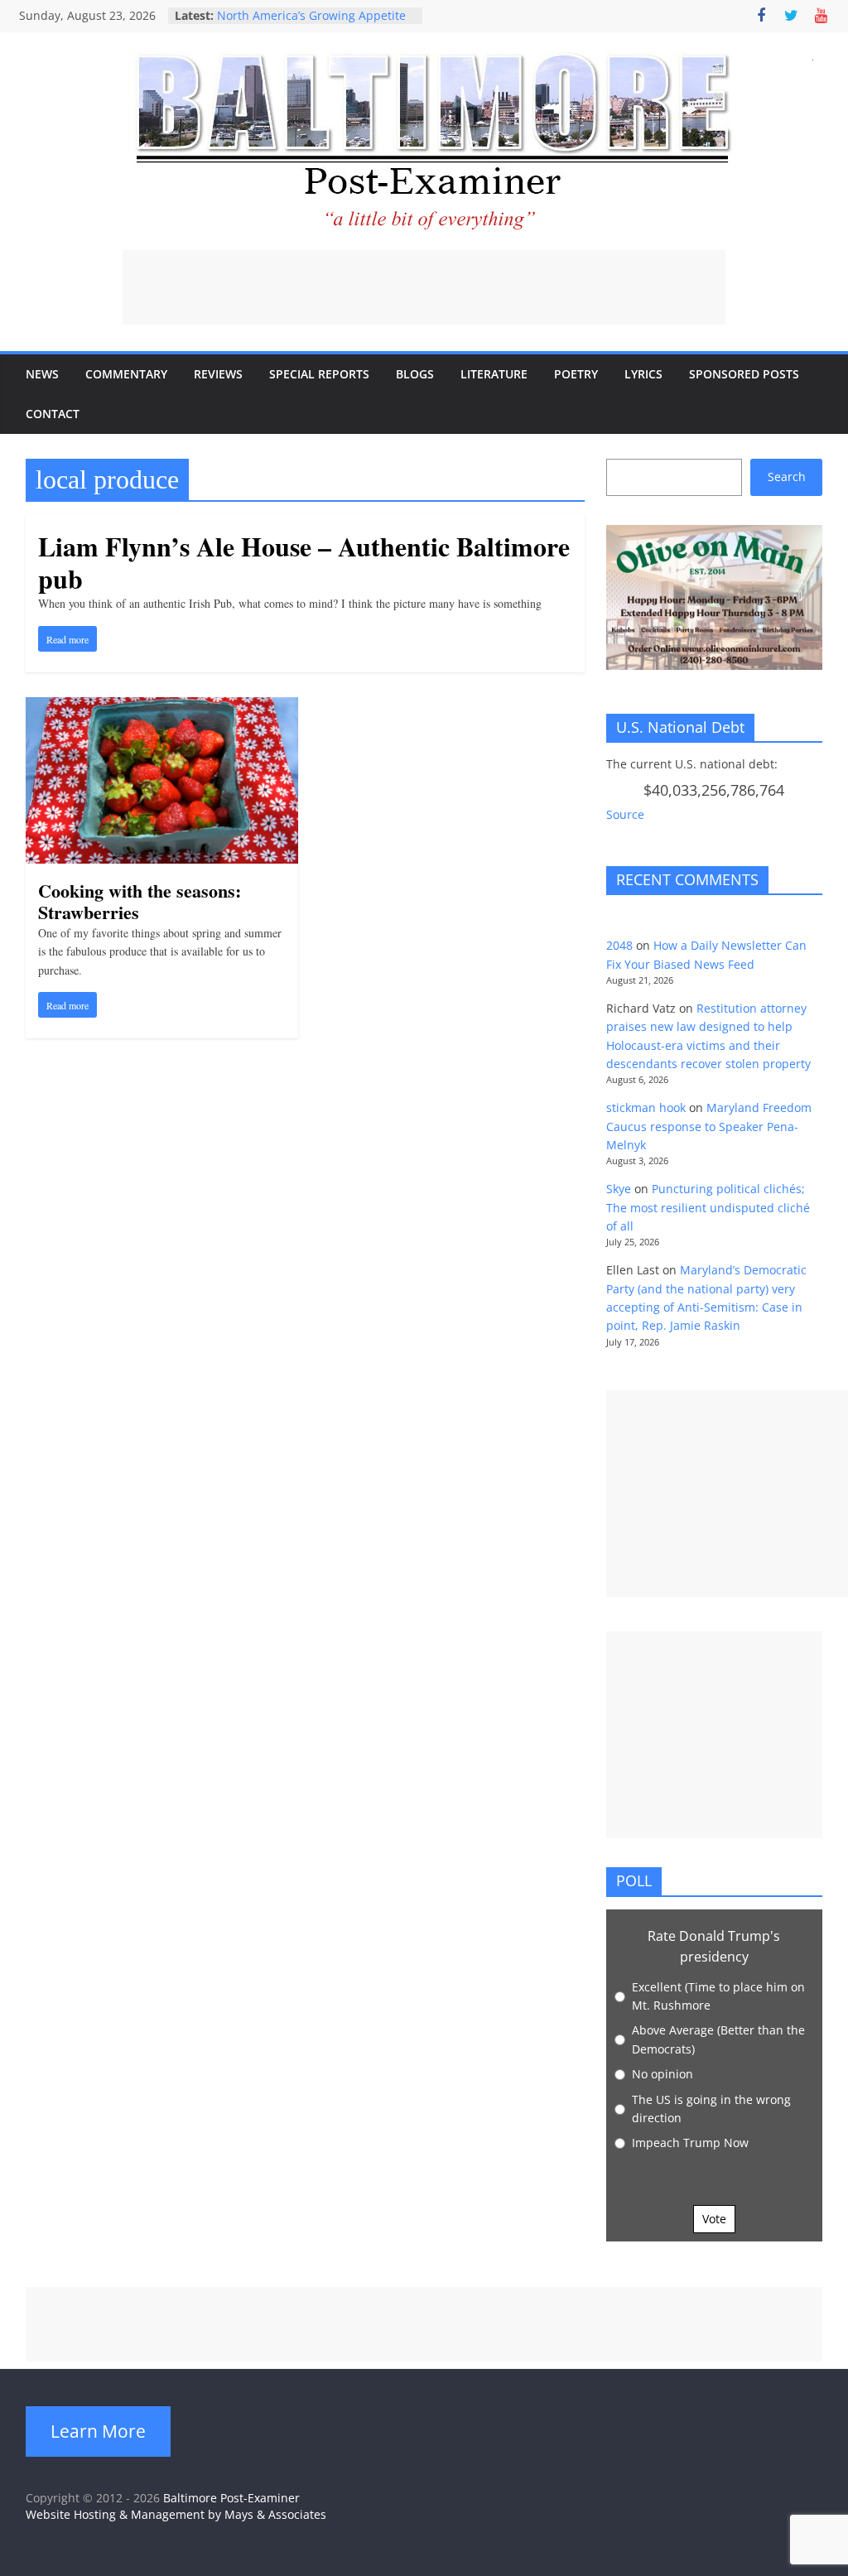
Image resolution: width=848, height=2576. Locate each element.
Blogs (415, 374)
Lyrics (643, 374)
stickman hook (646, 1107)
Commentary (126, 374)
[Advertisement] (424, 287)
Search (787, 477)
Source (625, 814)
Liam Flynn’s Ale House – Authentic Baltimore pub (304, 562)
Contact (53, 414)
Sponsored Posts (744, 374)
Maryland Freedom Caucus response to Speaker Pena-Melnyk (709, 1126)
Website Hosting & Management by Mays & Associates (176, 2514)
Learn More (98, 2431)
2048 (619, 945)
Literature (494, 374)
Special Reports (319, 374)
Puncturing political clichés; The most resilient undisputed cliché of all (708, 1207)
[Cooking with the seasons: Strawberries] (162, 707)
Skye (619, 1189)
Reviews (218, 374)
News (42, 374)
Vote (714, 2219)
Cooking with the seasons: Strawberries (140, 901)
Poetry (576, 374)
